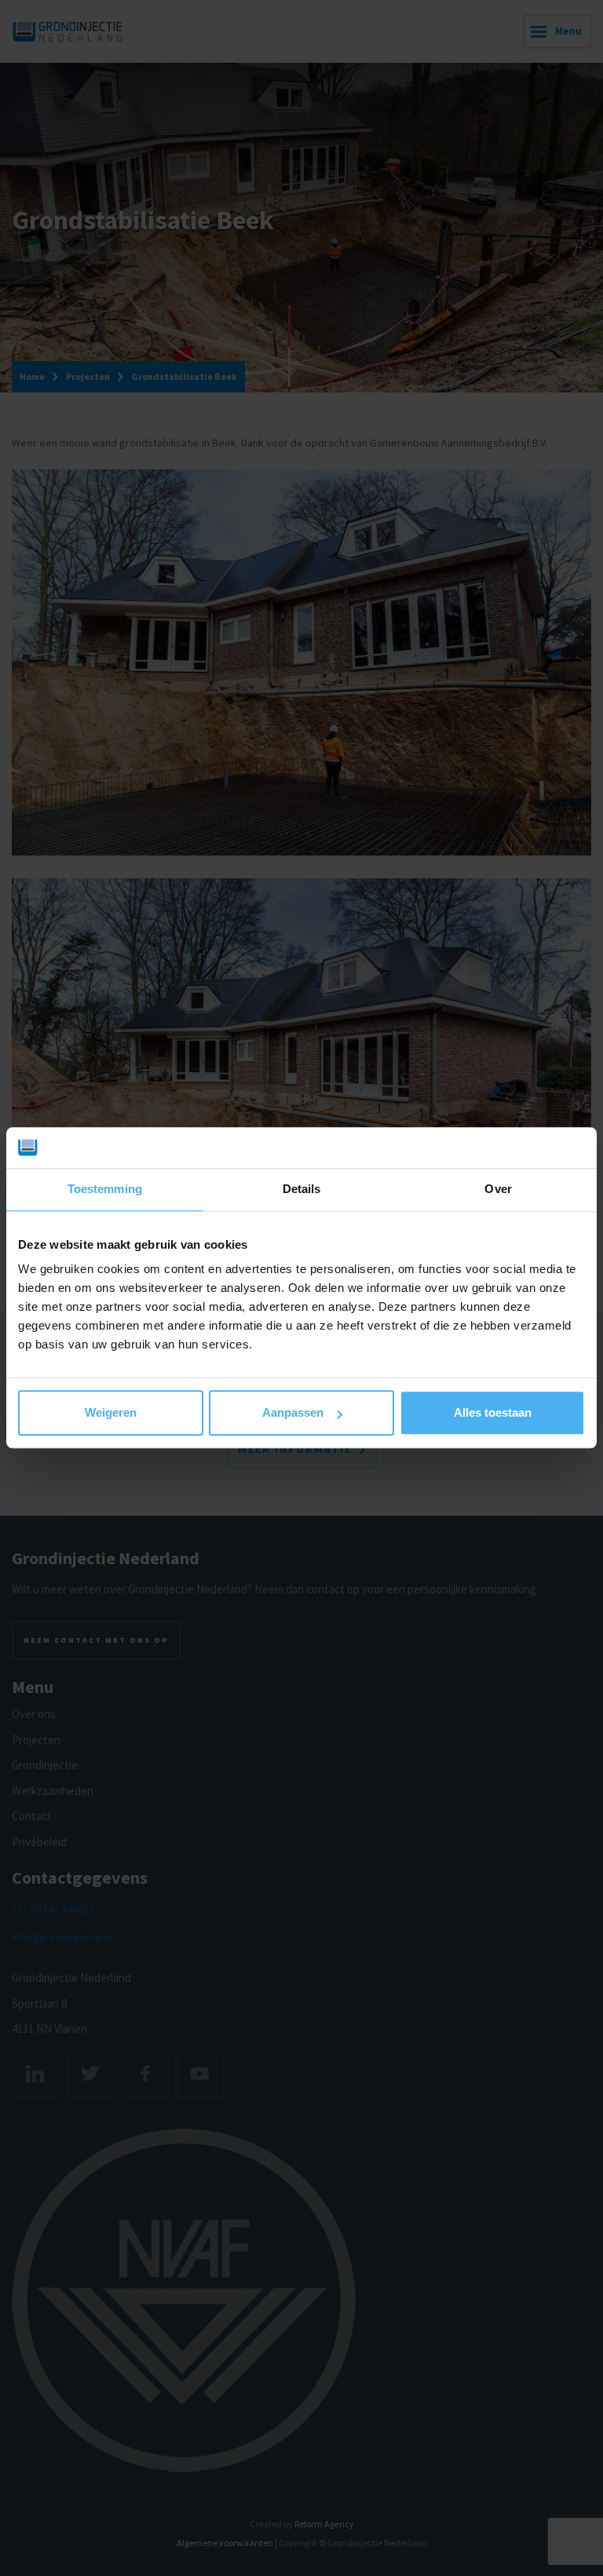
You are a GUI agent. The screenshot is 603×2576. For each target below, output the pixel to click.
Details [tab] (302, 1189)
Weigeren (111, 1413)
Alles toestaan (493, 1413)
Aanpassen (293, 1413)
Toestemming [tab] (105, 1189)
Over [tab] (498, 1189)
